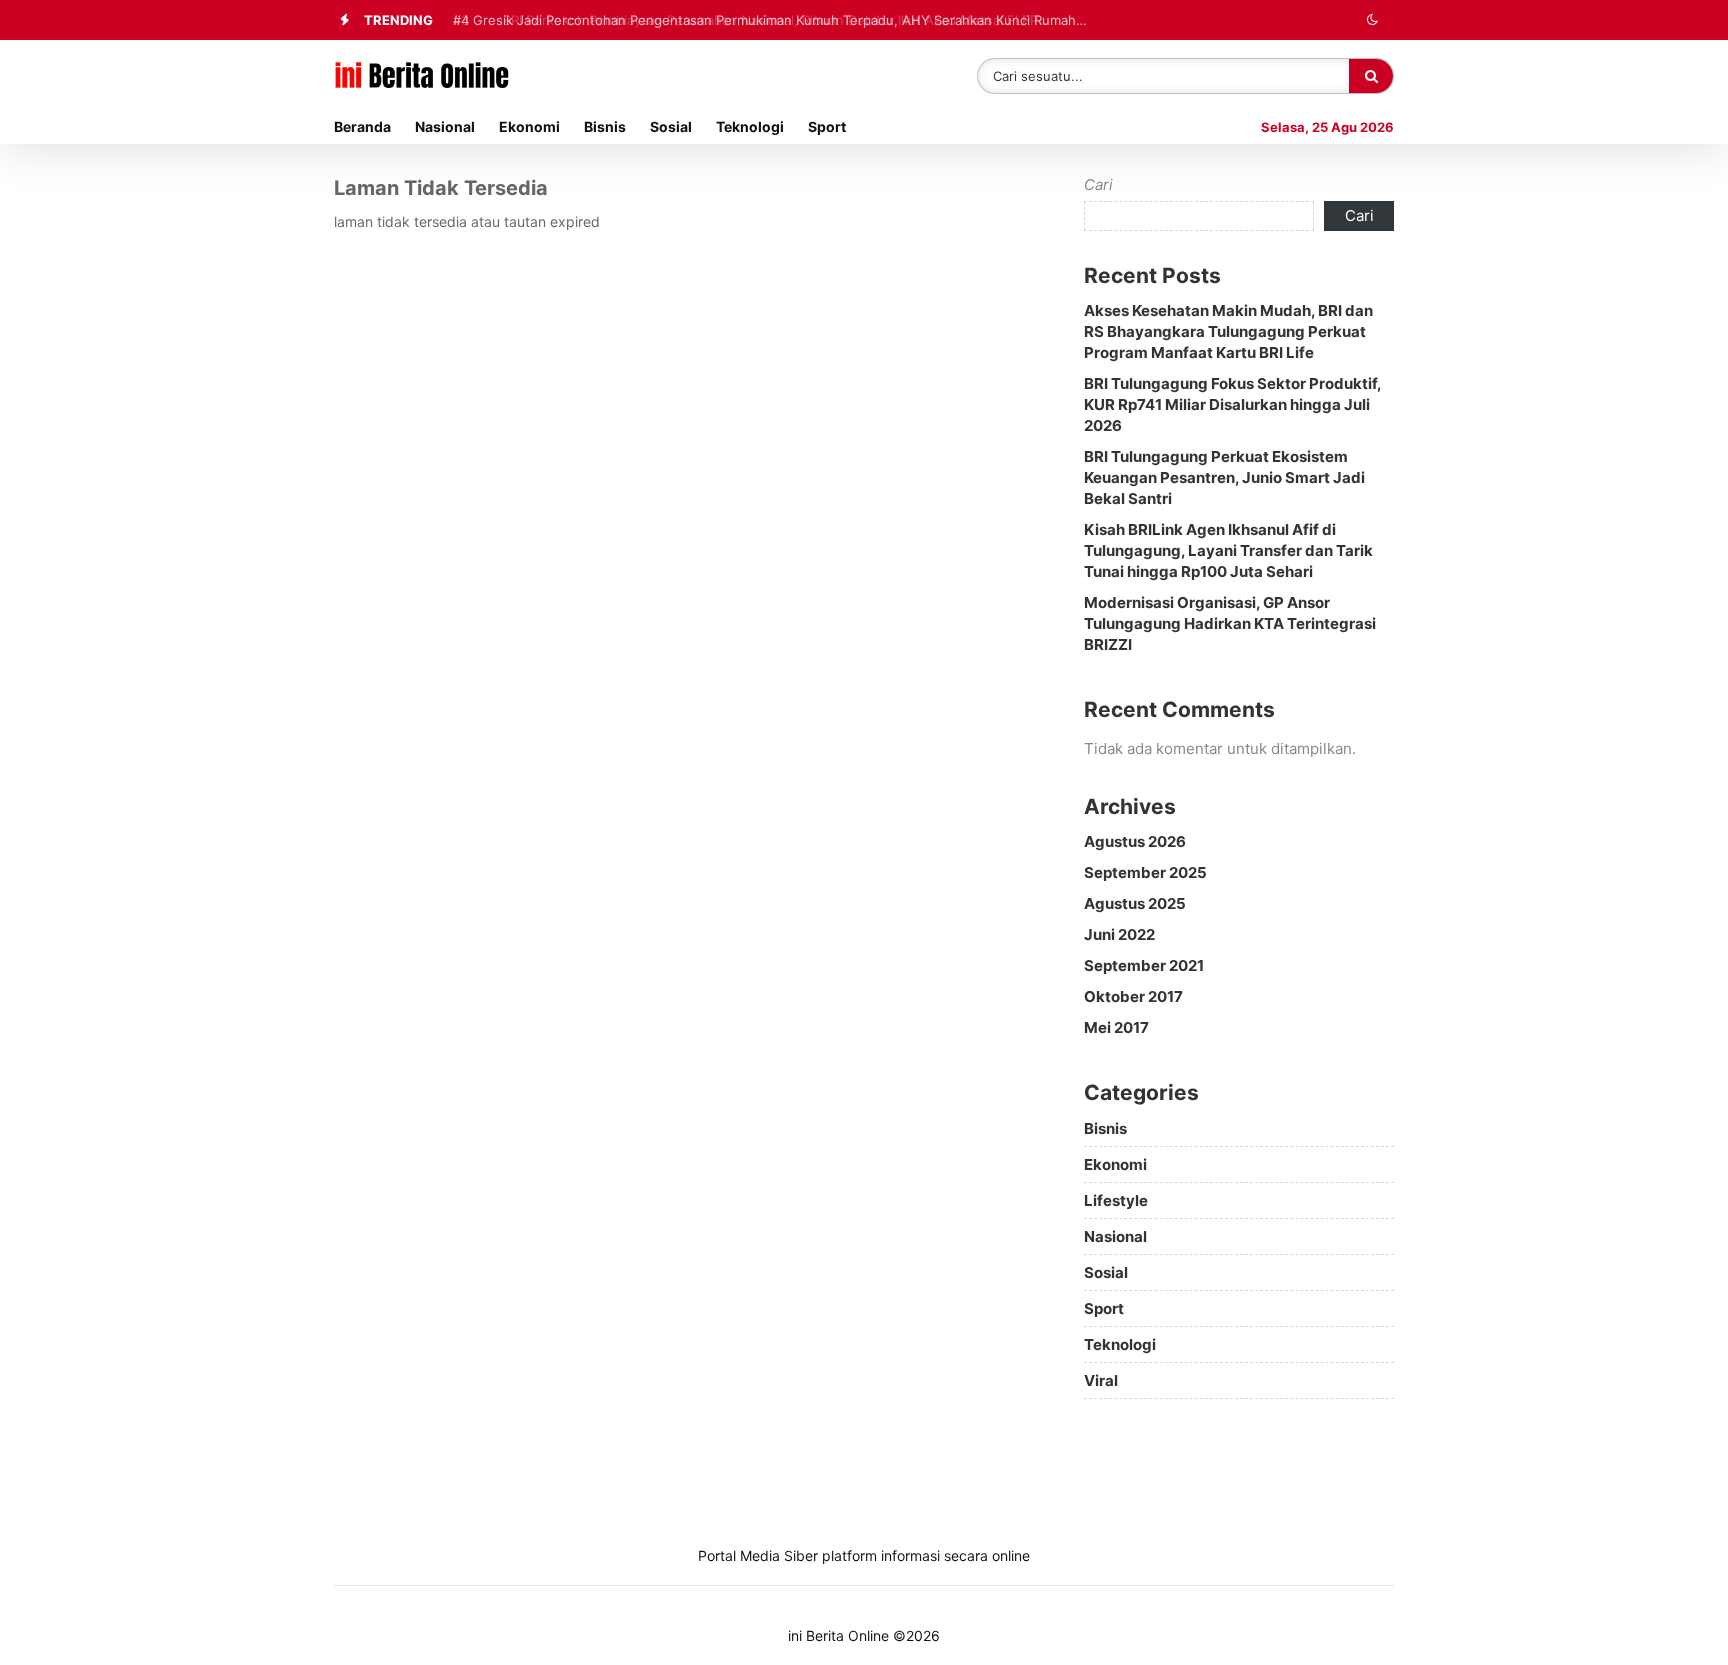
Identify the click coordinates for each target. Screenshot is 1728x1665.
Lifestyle (1116, 1200)
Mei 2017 (1116, 1027)
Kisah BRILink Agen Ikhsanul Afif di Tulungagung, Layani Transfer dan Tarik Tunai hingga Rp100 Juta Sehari (1228, 550)
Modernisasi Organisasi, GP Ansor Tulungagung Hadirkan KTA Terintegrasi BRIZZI (1230, 623)
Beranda (362, 126)
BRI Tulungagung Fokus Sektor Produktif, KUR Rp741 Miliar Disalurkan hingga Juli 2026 (1232, 404)
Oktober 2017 (1133, 996)
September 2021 (1144, 965)
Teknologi (750, 126)
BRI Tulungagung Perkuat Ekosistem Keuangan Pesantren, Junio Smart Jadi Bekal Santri (1224, 477)
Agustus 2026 (1135, 841)
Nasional (445, 126)
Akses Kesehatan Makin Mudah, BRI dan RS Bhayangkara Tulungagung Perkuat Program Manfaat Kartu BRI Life (1228, 331)
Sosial (671, 126)
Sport (827, 126)
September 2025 (1145, 872)
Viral (1101, 1380)
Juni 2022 (1119, 934)
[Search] (1371, 75)
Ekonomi (529, 126)
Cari (1098, 184)
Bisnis (605, 126)
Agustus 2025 (1135, 903)
